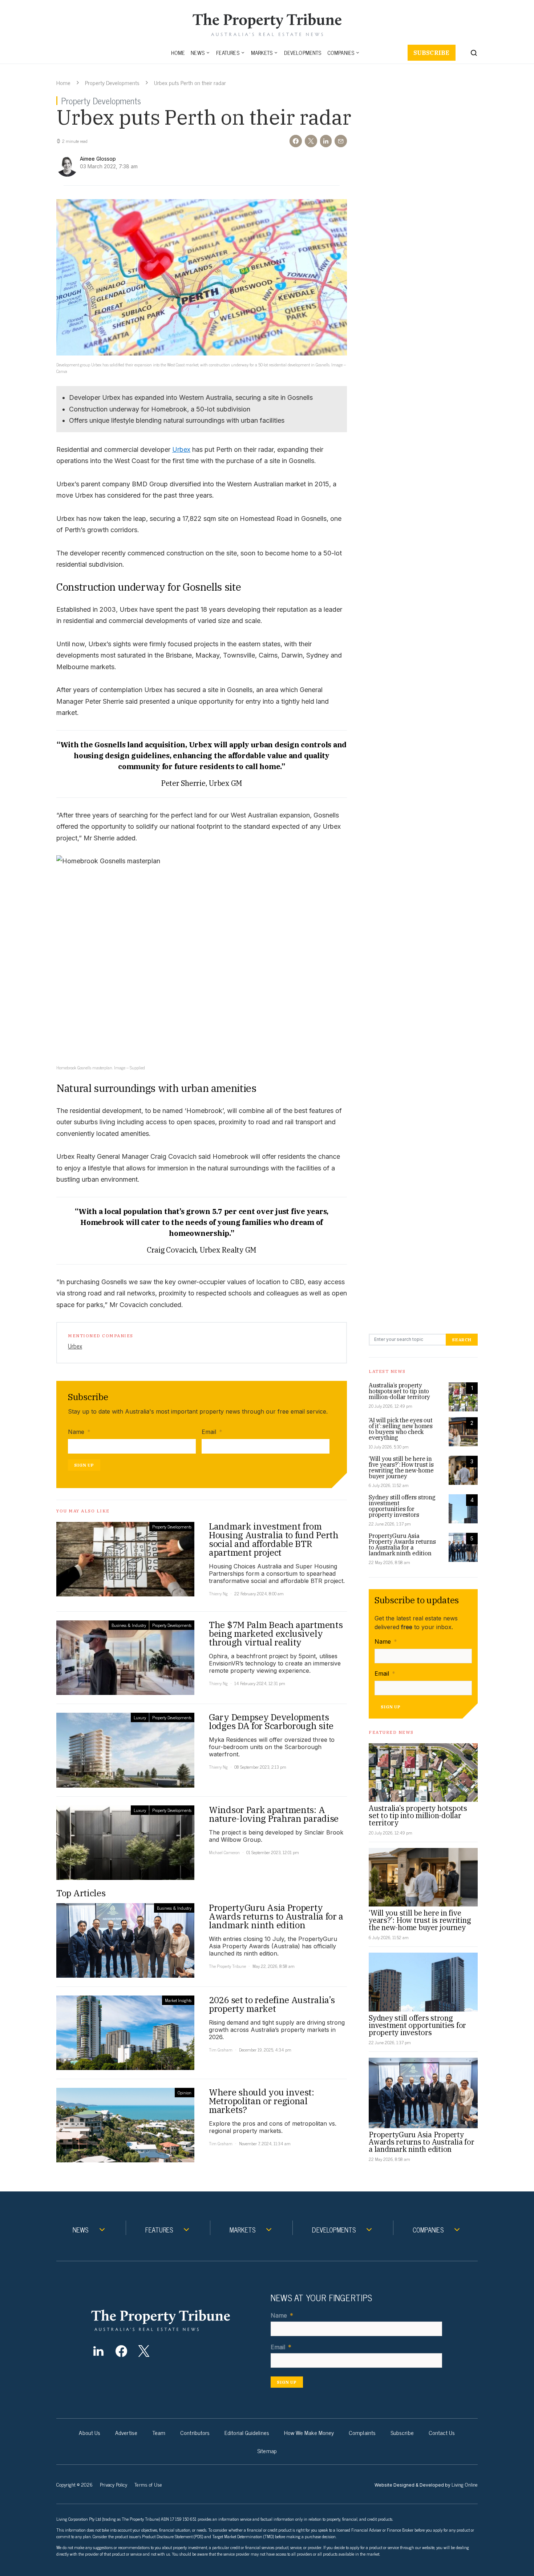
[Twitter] (144, 2351)
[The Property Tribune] (175, 2320)
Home (178, 53)
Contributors (195, 2432)
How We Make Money (309, 2432)
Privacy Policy (114, 2484)
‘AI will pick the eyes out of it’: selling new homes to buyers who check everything (401, 1429)
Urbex (181, 449)
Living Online (465, 2484)
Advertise (126, 2432)
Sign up (84, 1465)
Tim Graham (221, 2050)
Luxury (140, 1717)
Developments (303, 53)
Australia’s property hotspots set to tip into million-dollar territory (399, 1391)
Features (228, 53)
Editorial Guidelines (247, 2432)
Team (159, 2432)
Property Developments (112, 83)
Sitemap (267, 2451)
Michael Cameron (224, 1852)
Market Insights (178, 2000)
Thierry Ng (218, 1594)
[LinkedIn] (98, 2351)
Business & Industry (129, 1625)
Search (462, 1340)
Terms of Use (148, 2484)
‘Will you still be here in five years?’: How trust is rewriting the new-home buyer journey (401, 1467)
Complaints (362, 2432)
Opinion (185, 2093)
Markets (262, 53)
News (198, 53)
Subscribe (432, 53)
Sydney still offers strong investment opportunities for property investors (402, 1506)
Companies (341, 53)
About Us (90, 2432)
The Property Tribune (227, 1966)
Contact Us (442, 2432)
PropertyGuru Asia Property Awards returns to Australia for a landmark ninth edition (402, 1544)
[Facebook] (121, 2351)
